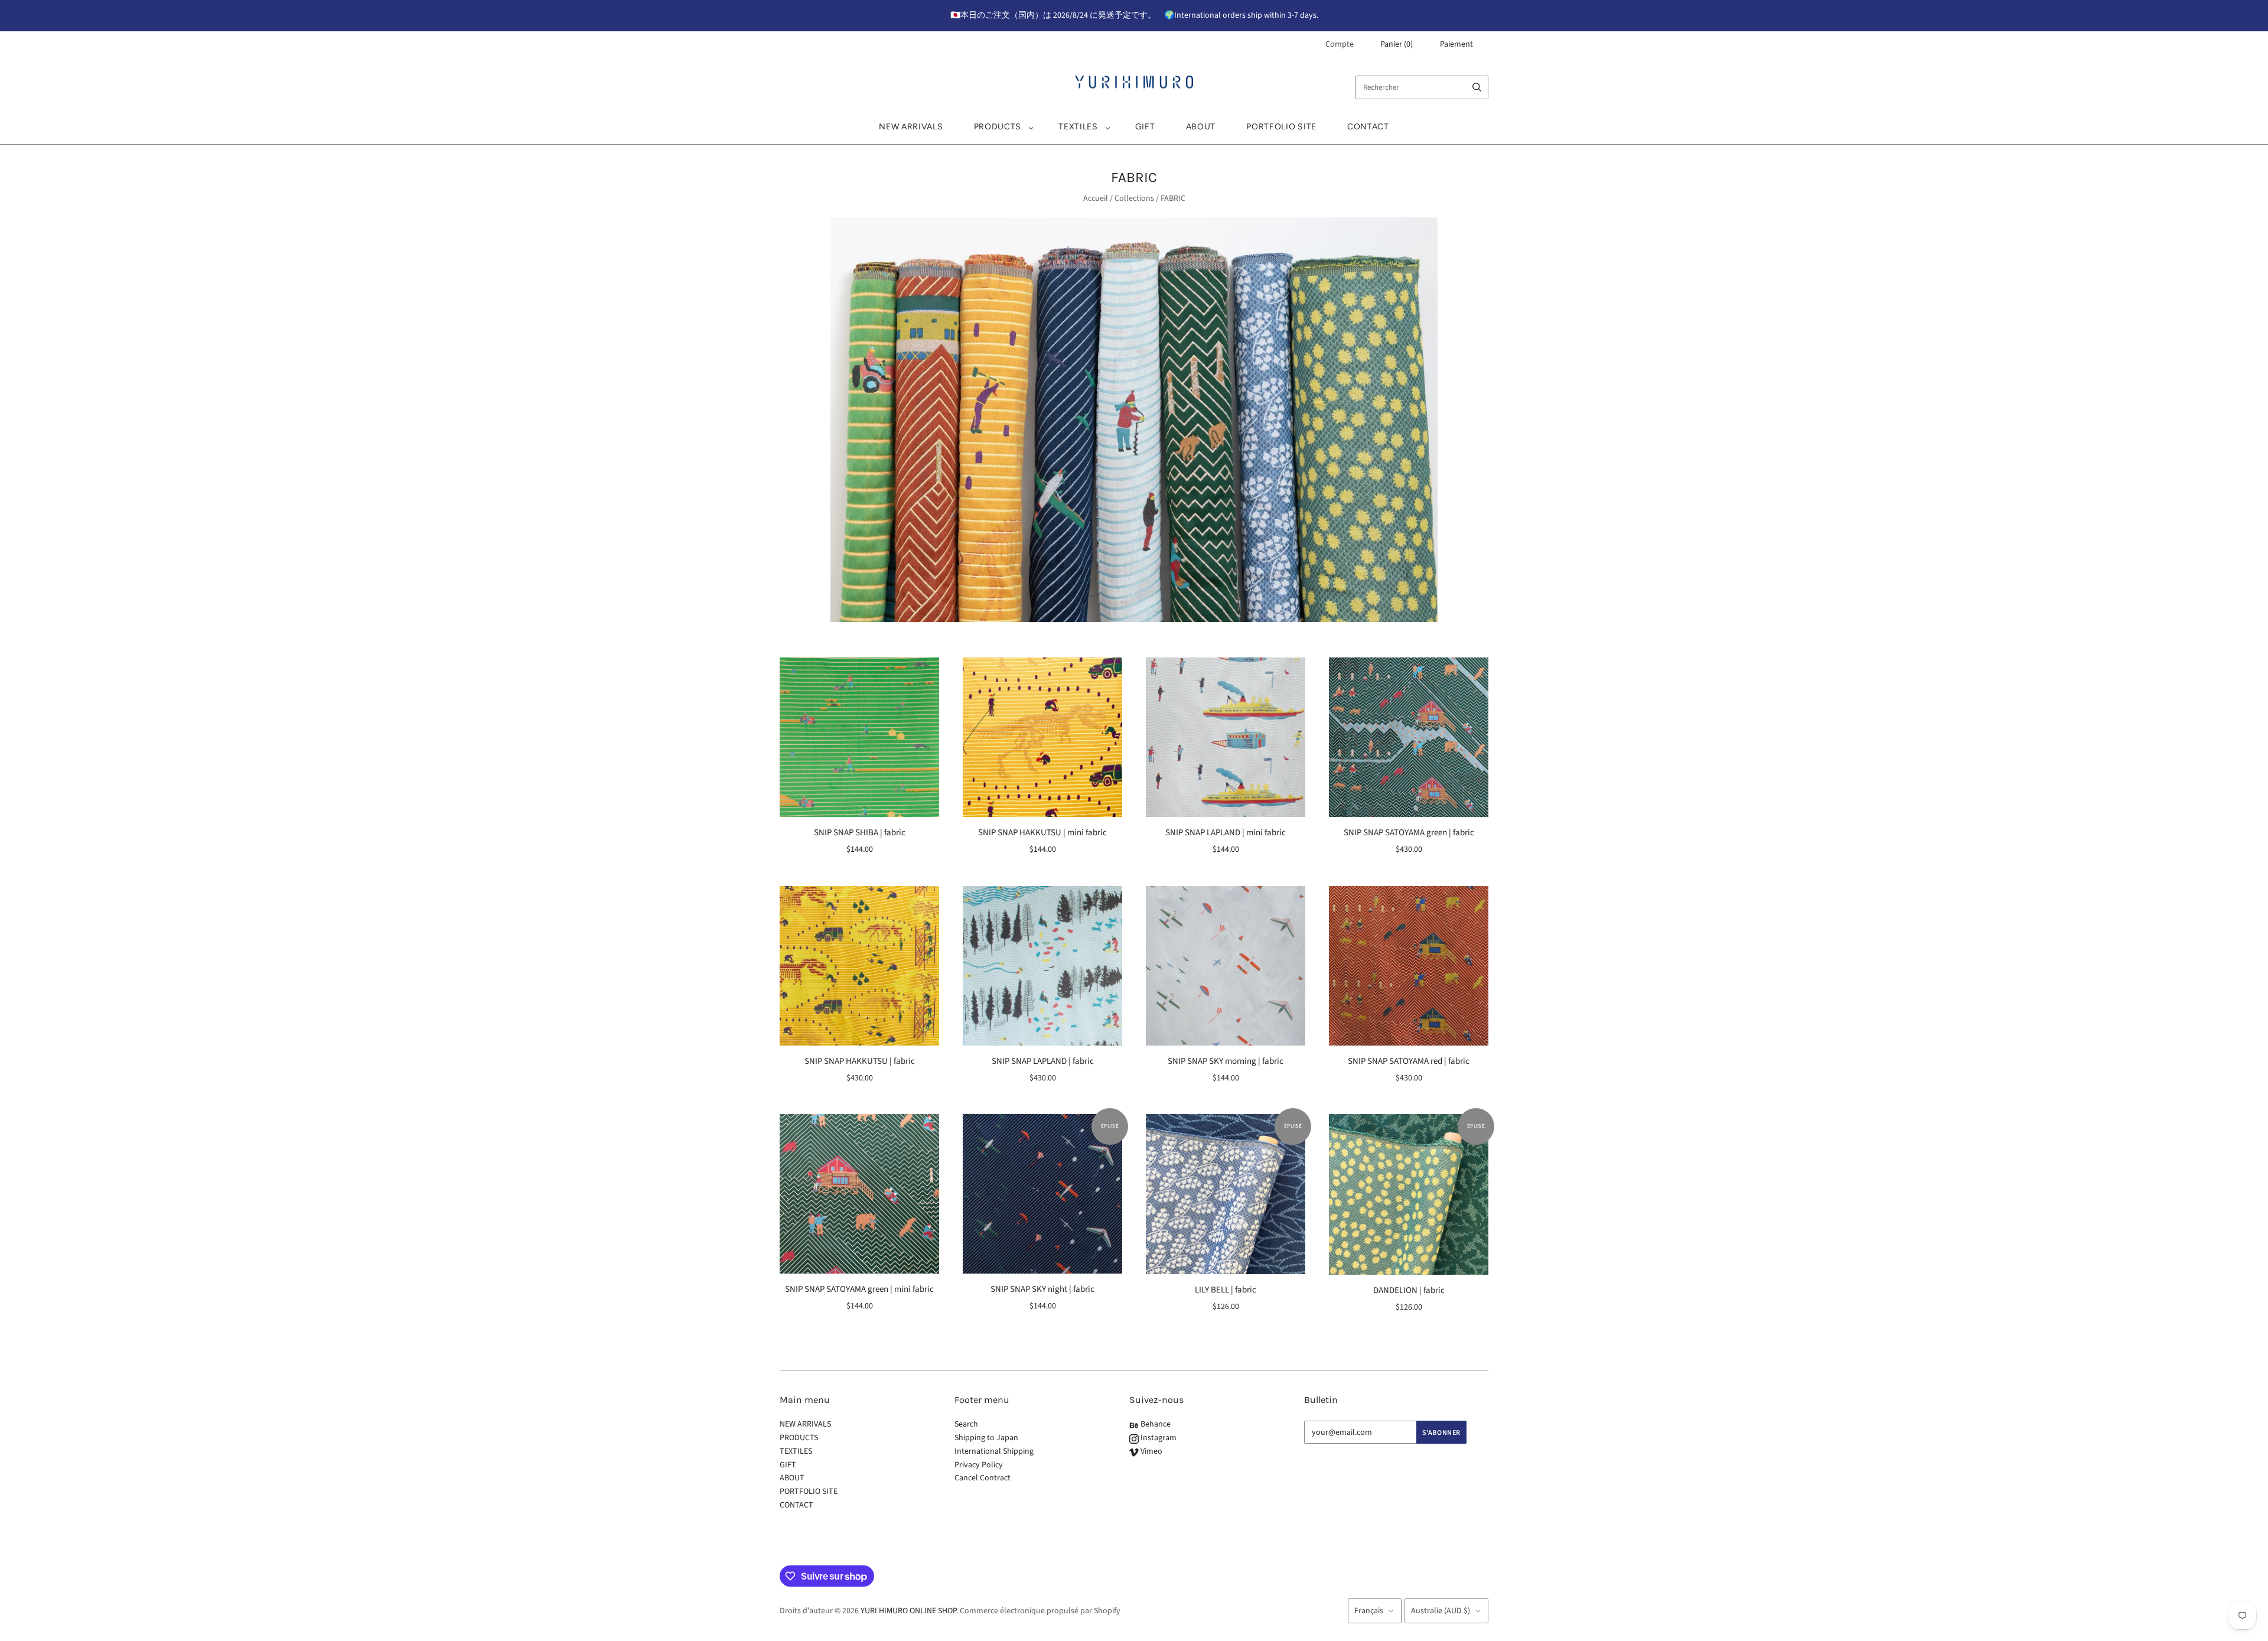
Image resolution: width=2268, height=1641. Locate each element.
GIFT (1145, 127)
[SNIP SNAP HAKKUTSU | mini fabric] (1042, 737)
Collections (1134, 198)
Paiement (1456, 44)
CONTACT (1368, 127)
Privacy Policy (979, 1465)
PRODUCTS (998, 127)
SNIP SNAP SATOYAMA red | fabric (1409, 1061)
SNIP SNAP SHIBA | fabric (860, 833)
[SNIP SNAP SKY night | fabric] (1042, 1194)
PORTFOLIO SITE (1281, 127)
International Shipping (994, 1451)
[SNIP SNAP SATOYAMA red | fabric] (1409, 966)
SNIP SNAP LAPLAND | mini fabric (1226, 833)
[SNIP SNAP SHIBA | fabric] (859, 737)
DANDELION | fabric (1409, 1290)
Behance (1155, 1424)
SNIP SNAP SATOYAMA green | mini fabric (859, 1289)
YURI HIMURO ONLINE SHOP (908, 1611)
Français (1369, 1611)
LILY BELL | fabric (1226, 1290)
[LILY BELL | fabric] (1226, 1194)
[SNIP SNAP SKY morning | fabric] (1226, 966)
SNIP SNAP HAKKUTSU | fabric (860, 1061)
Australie (1441, 1611)
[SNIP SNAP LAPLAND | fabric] (1042, 966)
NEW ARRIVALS (911, 127)
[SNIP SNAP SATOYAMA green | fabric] (1409, 737)
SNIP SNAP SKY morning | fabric (1226, 1061)
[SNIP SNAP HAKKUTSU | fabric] (859, 966)
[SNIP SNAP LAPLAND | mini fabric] (1226, 737)
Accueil (1096, 198)
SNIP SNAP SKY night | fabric (1042, 1289)
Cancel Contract (983, 1478)
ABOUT (1201, 127)
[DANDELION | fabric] (1409, 1194)
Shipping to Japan (986, 1438)
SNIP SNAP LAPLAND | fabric (1043, 1061)
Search (966, 1424)
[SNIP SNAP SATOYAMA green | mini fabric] (859, 1194)
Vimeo (1151, 1451)
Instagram (1158, 1438)
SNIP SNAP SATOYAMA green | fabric (1409, 833)
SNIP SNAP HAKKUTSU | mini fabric (1042, 833)
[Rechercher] (1477, 87)
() (1397, 44)
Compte (1340, 44)
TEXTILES (1078, 127)
